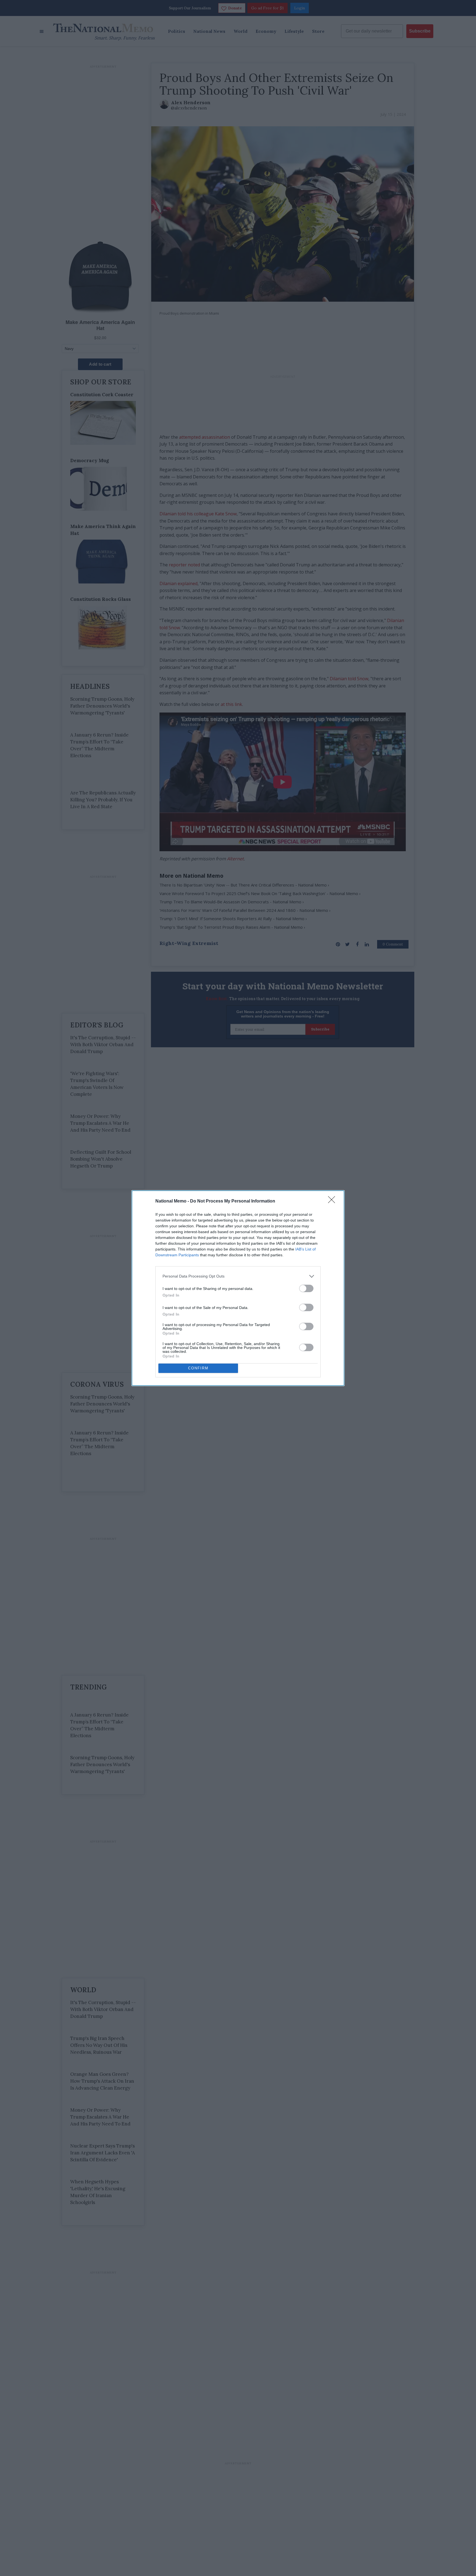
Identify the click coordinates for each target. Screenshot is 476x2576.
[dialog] (238, 1288)
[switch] (306, 1288)
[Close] (333, 1201)
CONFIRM (198, 1368)
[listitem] (238, 1276)
